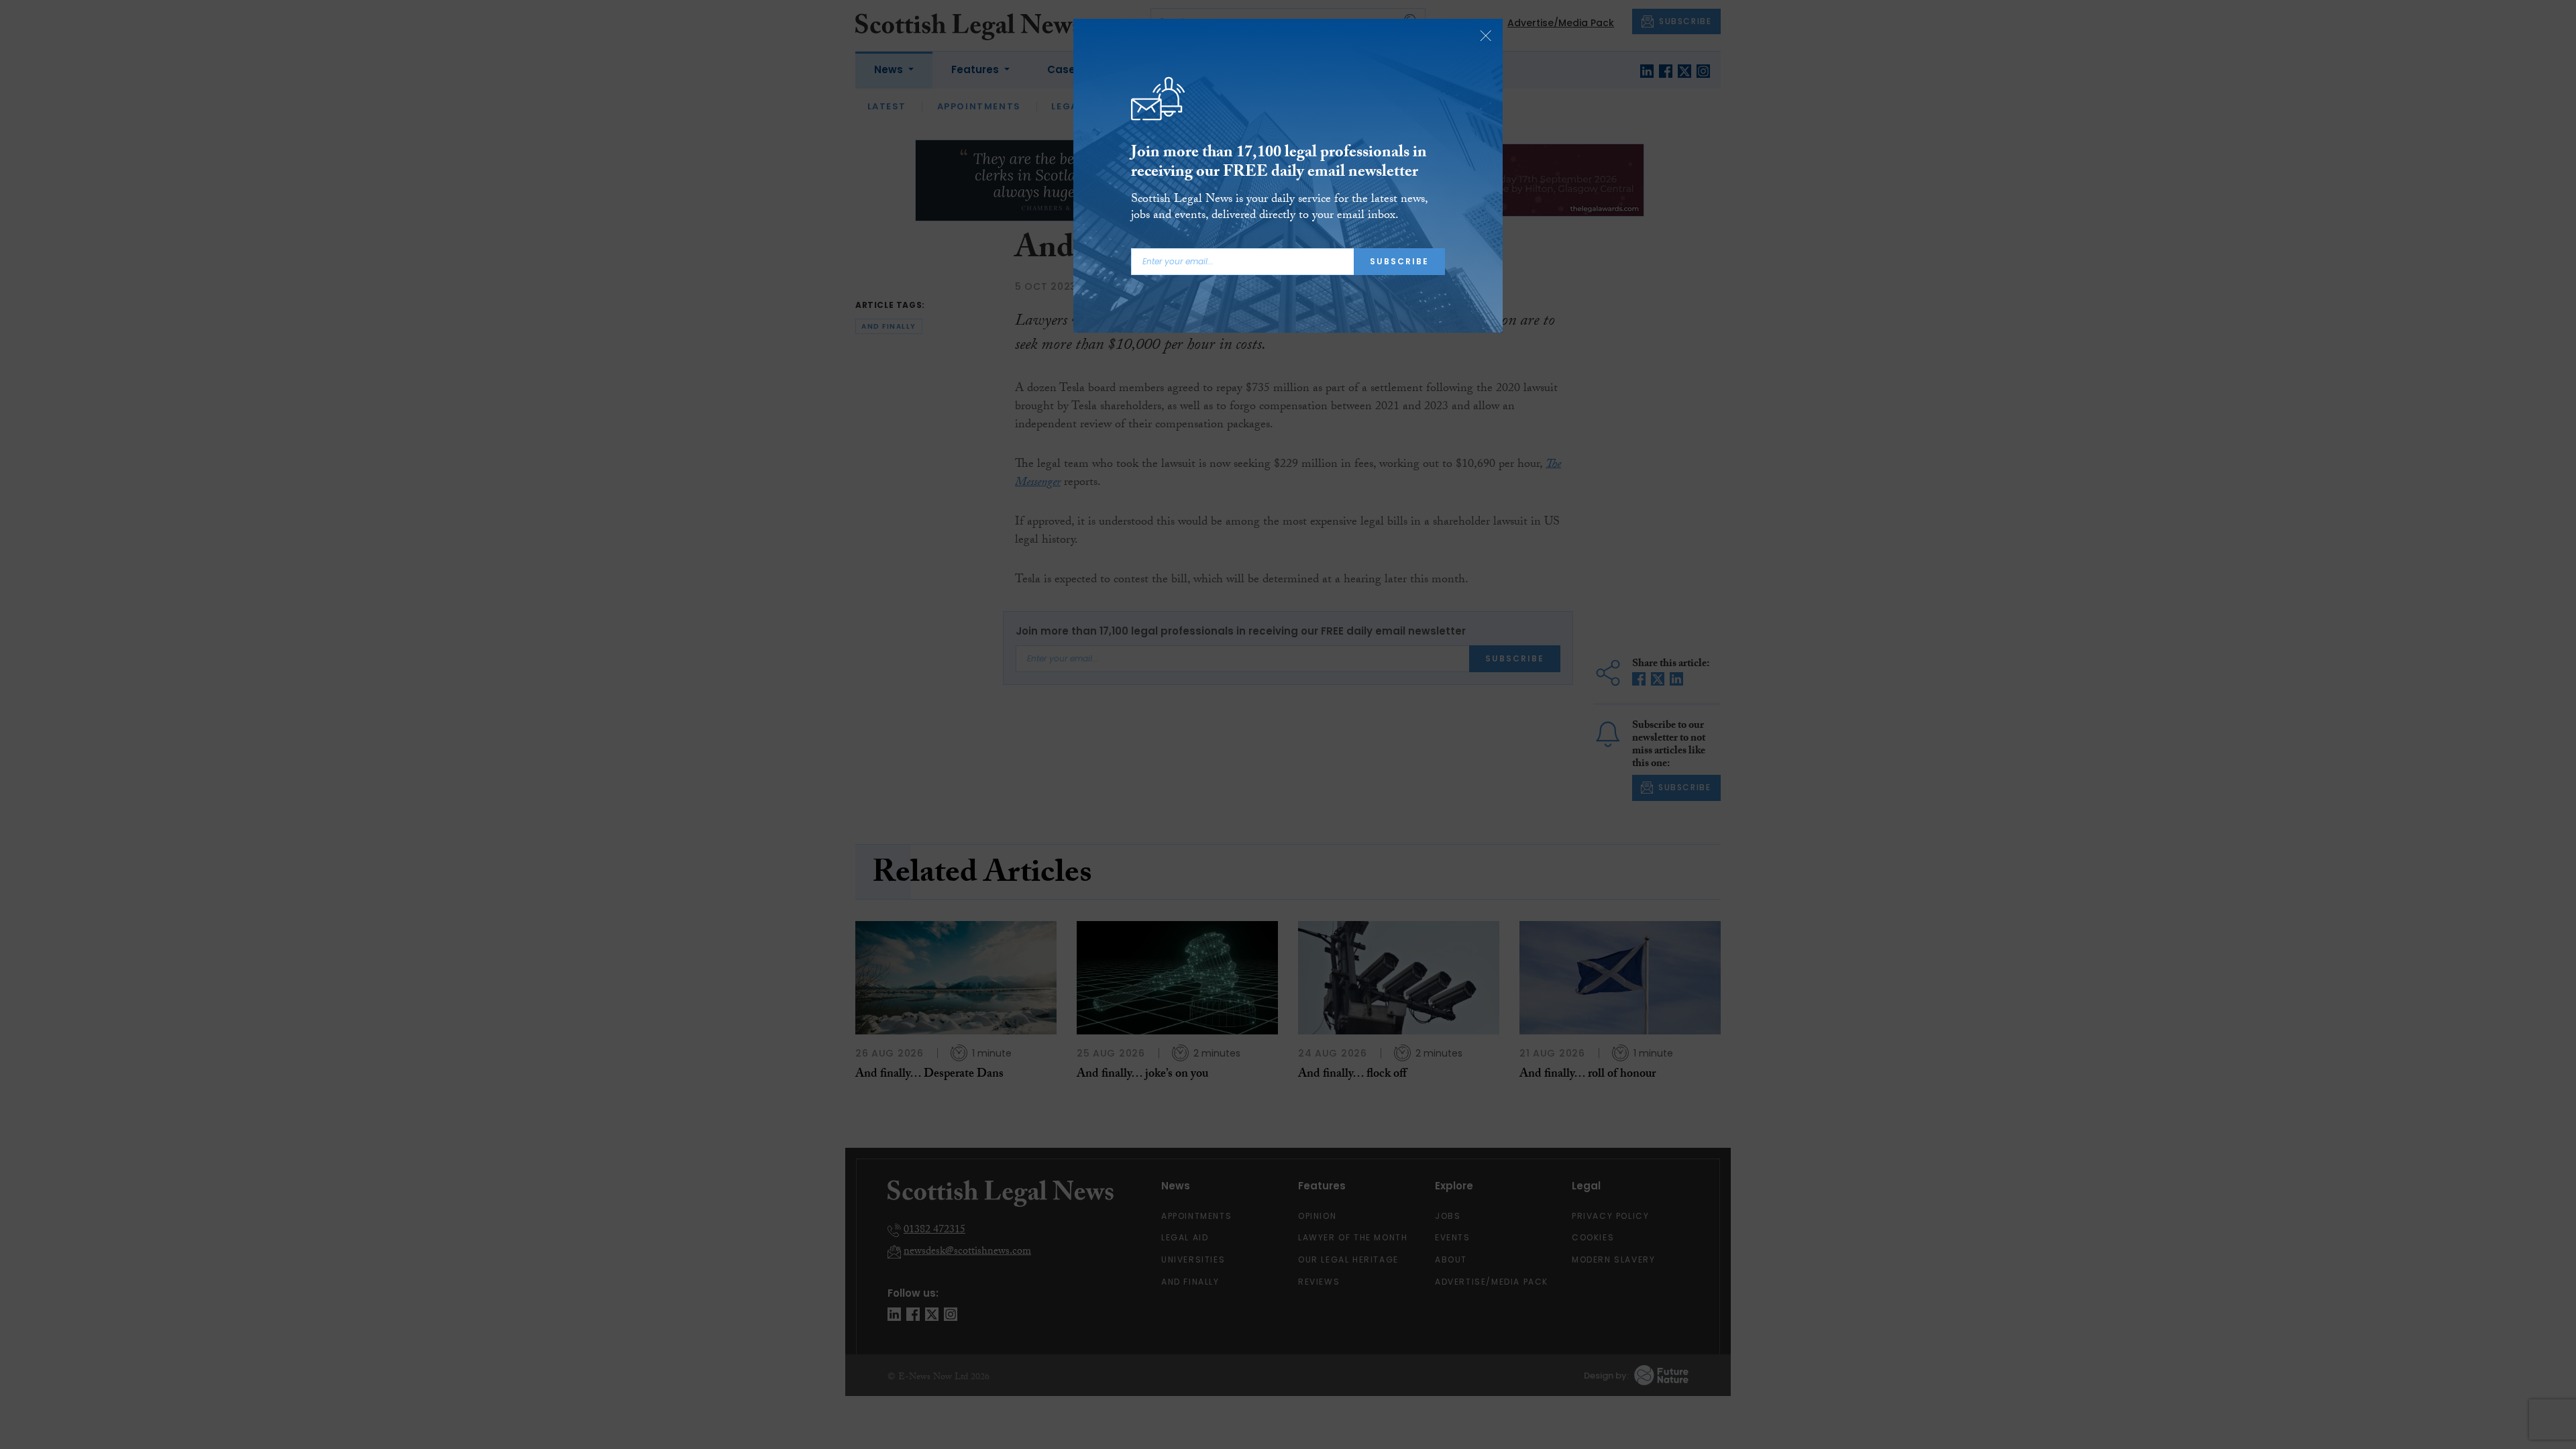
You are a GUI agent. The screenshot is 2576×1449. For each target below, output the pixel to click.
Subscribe (1399, 261)
